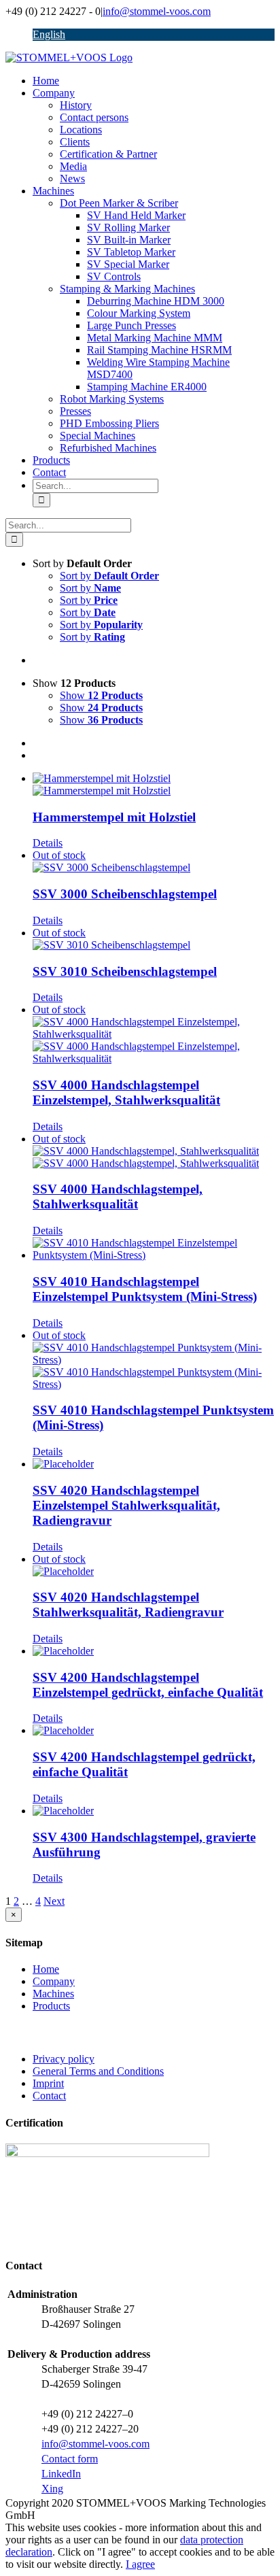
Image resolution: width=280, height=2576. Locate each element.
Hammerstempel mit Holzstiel (114, 817)
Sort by (109, 576)
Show (101, 695)
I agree (140, 2564)
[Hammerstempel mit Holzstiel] (154, 785)
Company (54, 1981)
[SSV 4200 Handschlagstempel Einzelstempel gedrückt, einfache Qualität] (154, 1651)
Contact (49, 2096)
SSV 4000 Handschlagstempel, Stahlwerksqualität (118, 1197)
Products (51, 2006)
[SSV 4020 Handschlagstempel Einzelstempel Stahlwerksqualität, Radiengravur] (154, 1464)
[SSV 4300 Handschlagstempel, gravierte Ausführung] (154, 1811)
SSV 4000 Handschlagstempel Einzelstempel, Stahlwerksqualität (126, 1092)
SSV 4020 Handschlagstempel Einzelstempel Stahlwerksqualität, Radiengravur (126, 1505)
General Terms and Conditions (98, 2071)
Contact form (70, 2459)
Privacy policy (64, 2059)
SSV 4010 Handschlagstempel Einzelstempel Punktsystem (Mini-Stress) (145, 1289)
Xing (52, 2489)
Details (48, 843)
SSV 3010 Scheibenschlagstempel (125, 971)
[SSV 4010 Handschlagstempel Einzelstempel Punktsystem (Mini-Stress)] (154, 1249)
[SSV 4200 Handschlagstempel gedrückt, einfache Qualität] (154, 1731)
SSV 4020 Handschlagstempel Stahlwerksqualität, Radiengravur (128, 1605)
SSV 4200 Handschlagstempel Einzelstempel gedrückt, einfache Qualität (148, 1685)
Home (46, 1969)
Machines (53, 1994)
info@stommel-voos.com (157, 11)
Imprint (48, 2083)
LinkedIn (61, 2474)
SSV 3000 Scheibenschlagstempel (125, 894)
